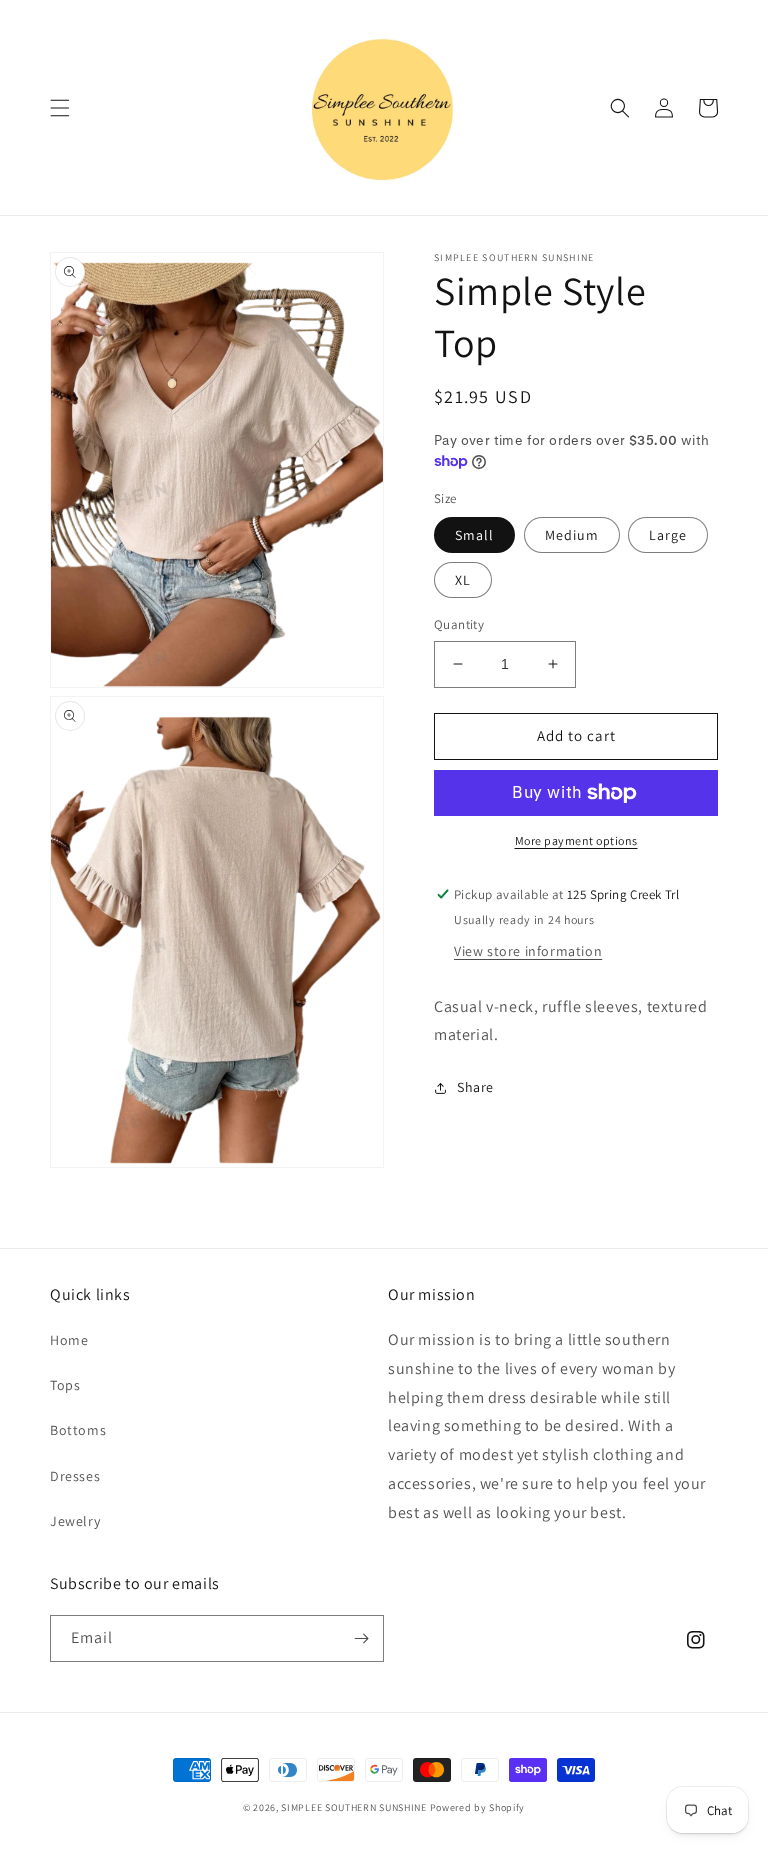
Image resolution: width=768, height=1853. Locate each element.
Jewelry (75, 1521)
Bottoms (78, 1430)
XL (463, 580)
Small (474, 535)
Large (668, 535)
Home (69, 1340)
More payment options (576, 840)
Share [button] (475, 1087)
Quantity (459, 624)
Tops (65, 1385)
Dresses (75, 1476)
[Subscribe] (361, 1638)
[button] (60, 108)
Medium (572, 535)
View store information (528, 951)
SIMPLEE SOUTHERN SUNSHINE (354, 1807)
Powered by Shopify (478, 1807)
